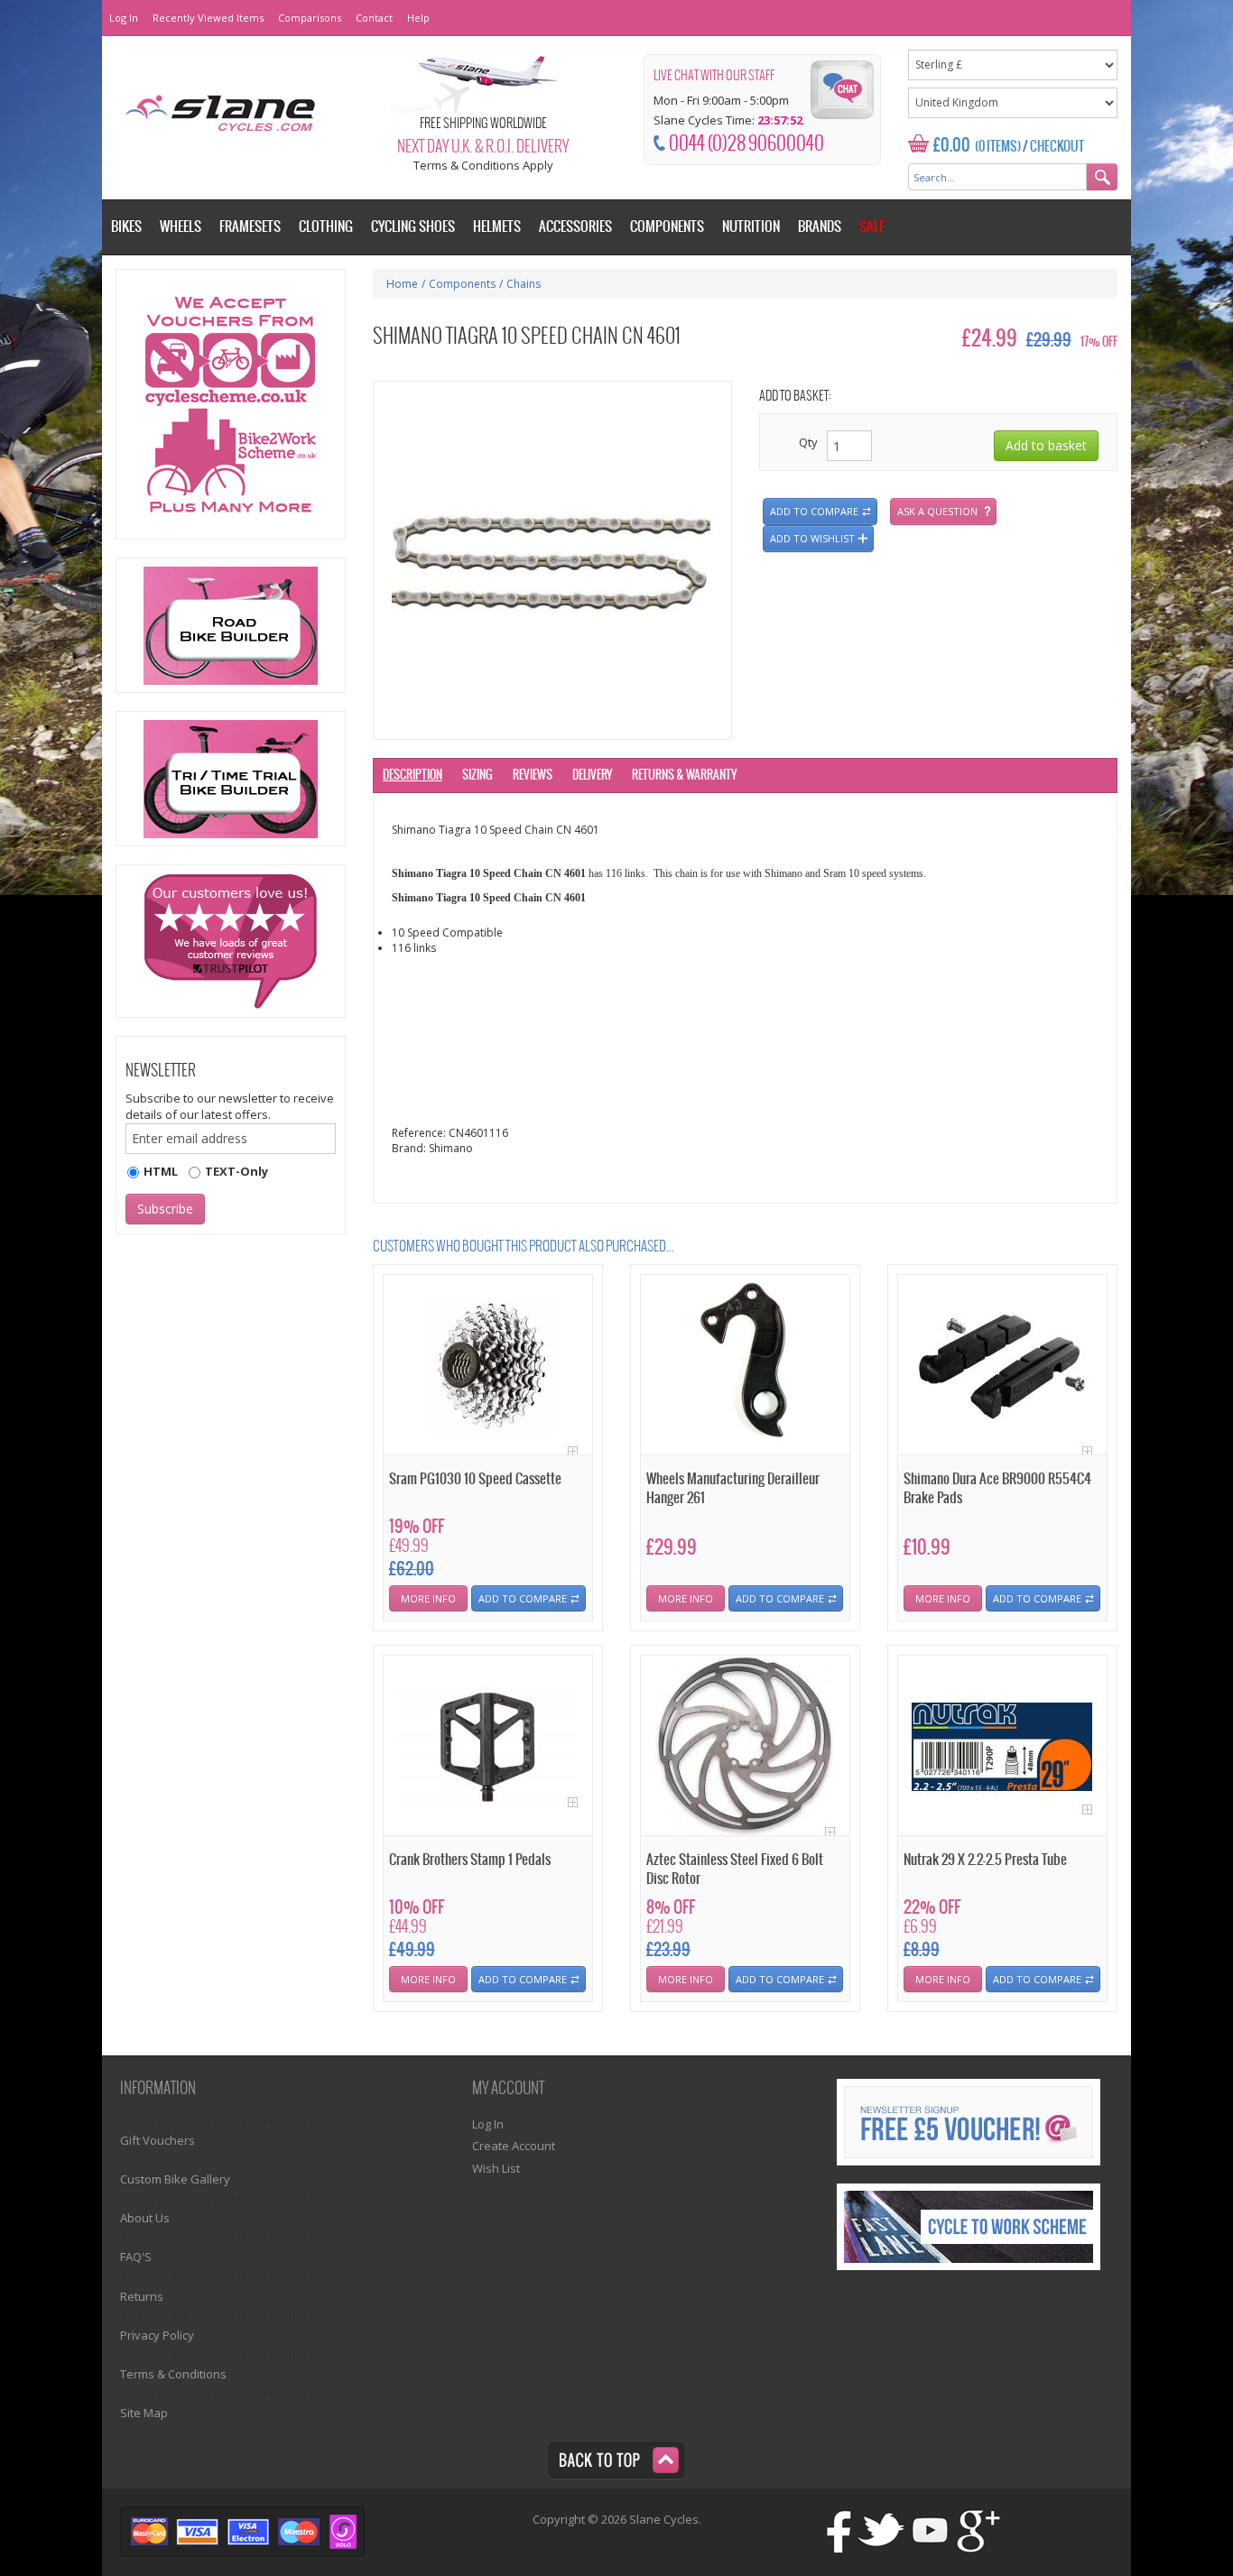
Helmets (497, 227)
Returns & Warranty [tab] (684, 776)
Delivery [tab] (592, 776)
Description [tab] (413, 776)
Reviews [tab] (533, 776)
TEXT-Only (236, 1171)
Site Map (144, 2413)
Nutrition (751, 227)
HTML (161, 1171)
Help (418, 18)
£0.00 (952, 146)
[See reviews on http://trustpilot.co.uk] (231, 941)
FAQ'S (136, 2257)
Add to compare (814, 511)
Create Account (514, 2146)
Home (402, 284)
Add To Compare (523, 1598)
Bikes (126, 227)
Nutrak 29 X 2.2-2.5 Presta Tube (985, 1860)
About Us (145, 2218)
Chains (524, 284)
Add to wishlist (812, 538)
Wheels (181, 227)
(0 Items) (998, 147)
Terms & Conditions (173, 2374)
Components (462, 284)
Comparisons (310, 18)
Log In (124, 18)
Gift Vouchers (158, 2140)
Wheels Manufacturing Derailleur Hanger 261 (733, 1489)
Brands (820, 227)
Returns (142, 2296)
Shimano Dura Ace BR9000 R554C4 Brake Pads (997, 1489)
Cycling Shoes (413, 227)
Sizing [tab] (477, 776)
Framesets (250, 227)
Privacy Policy (157, 2335)
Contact (374, 18)
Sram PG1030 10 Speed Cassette (475, 1479)
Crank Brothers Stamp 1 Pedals (470, 1860)
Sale (872, 227)
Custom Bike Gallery (175, 2179)
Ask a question (937, 511)
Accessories (575, 227)
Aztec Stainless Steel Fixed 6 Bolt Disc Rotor (735, 1870)
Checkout (1057, 147)
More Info (428, 1598)
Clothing (326, 227)
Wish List (496, 2168)
